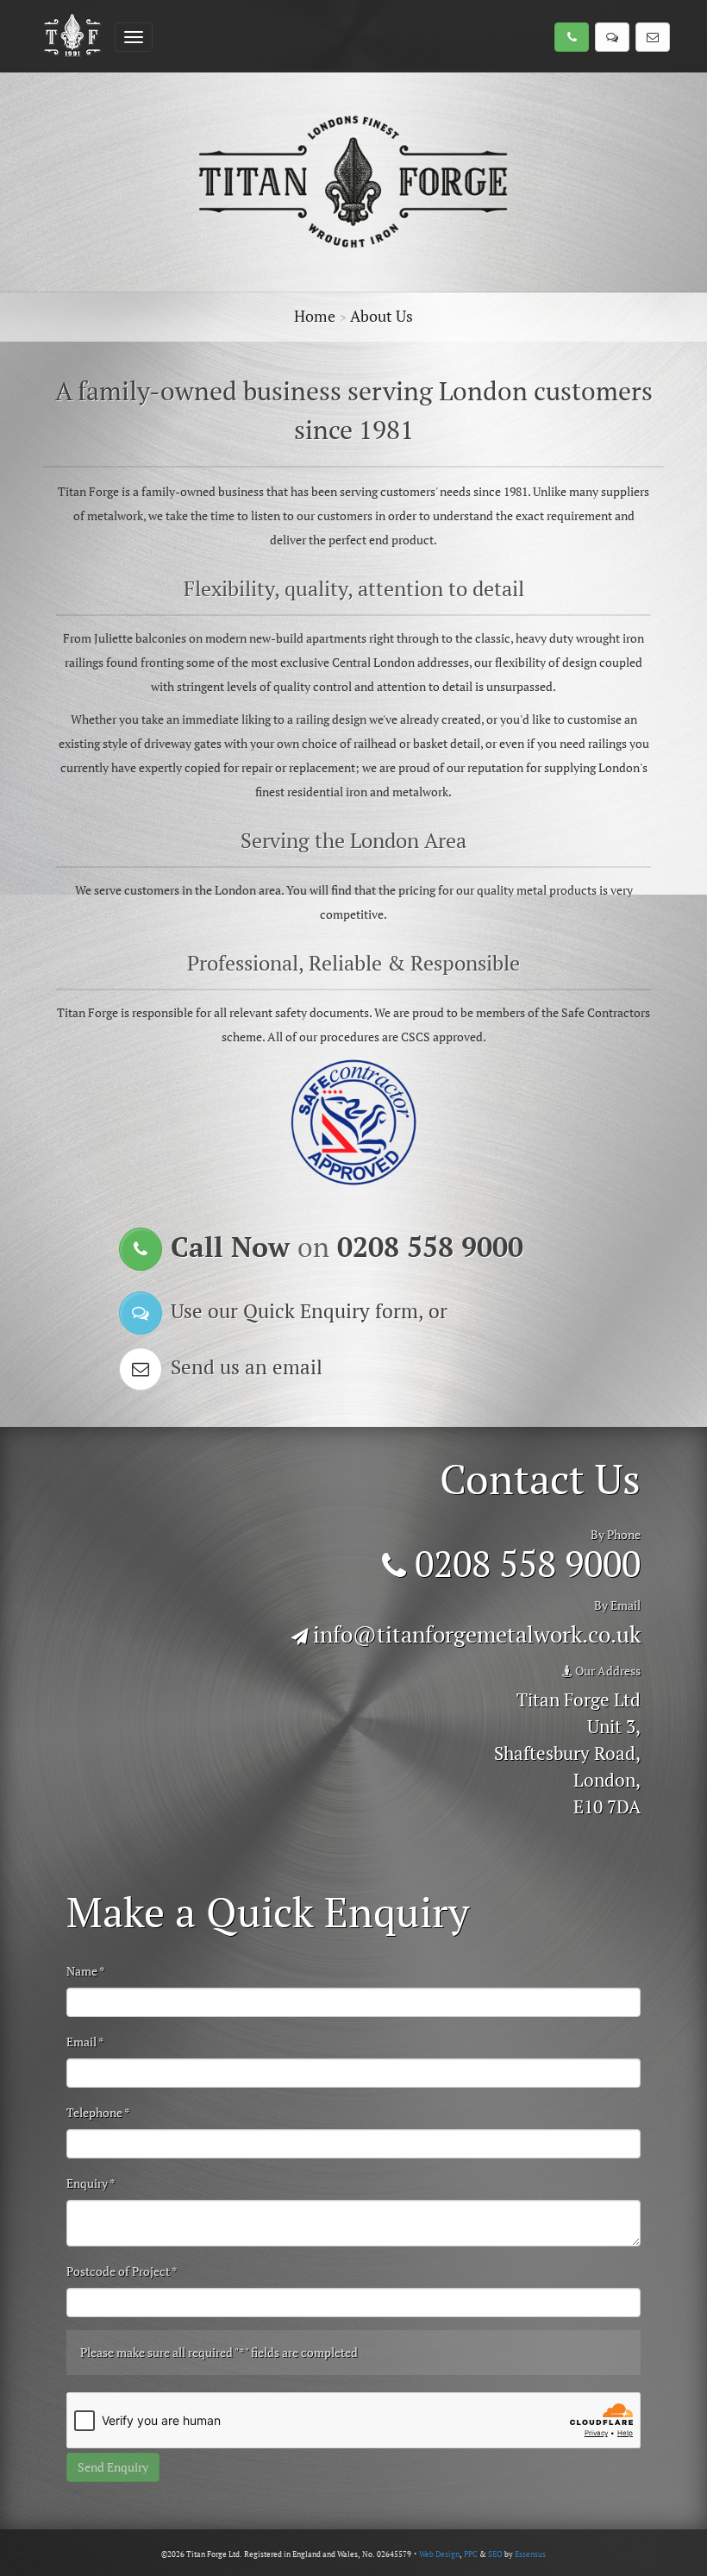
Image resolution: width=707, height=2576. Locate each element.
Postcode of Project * (122, 2271)
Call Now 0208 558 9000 (347, 1247)
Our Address (607, 1671)
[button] (572, 37)
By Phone (616, 1534)
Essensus (530, 2554)
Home (315, 316)
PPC (471, 2554)
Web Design (439, 2554)
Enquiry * (91, 2183)
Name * (86, 1971)
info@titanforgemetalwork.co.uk (477, 1634)
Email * (85, 2042)
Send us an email (247, 1367)
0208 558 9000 (523, 1563)
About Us (382, 316)
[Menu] (134, 37)
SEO (495, 2554)
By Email (617, 1605)
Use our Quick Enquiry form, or (309, 1311)
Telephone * (98, 2112)
